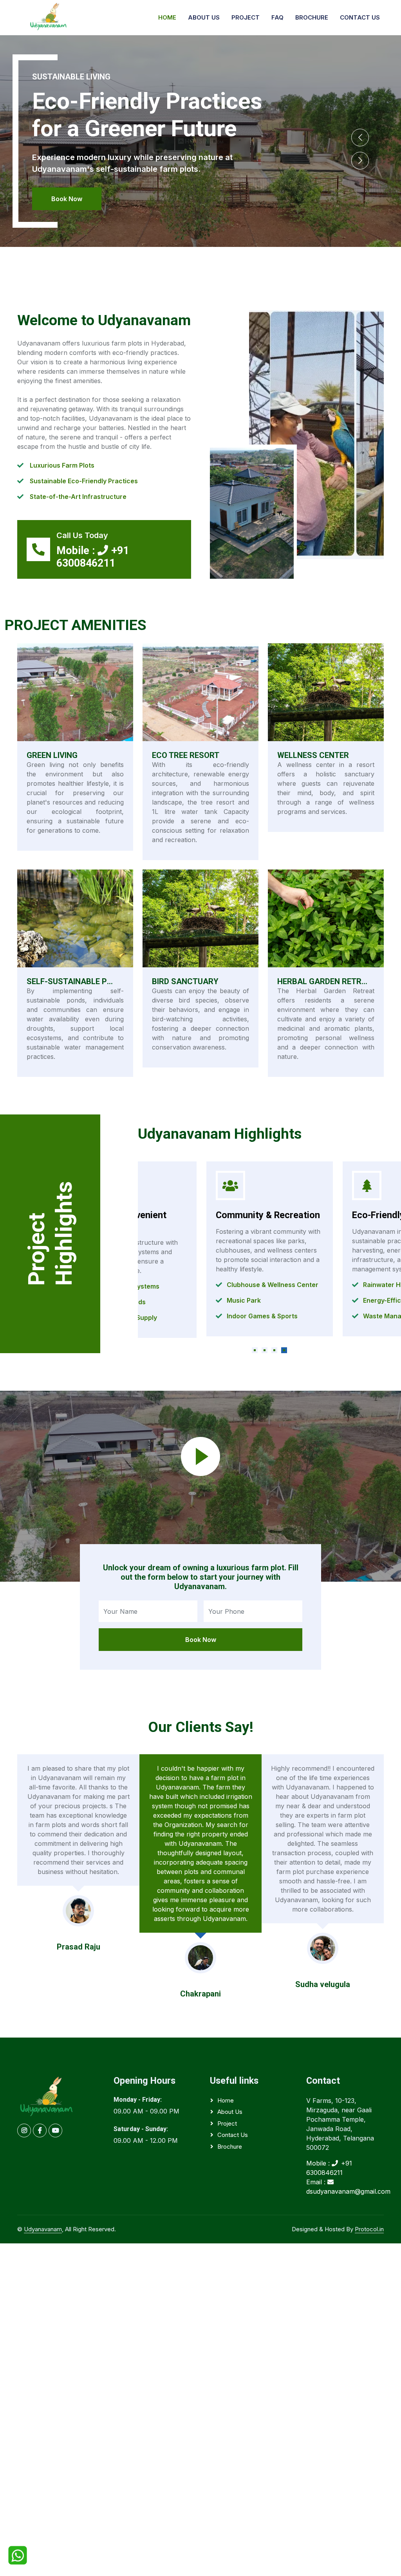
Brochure (312, 17)
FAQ (277, 17)
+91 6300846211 (93, 557)
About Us (204, 17)
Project (246, 17)
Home (167, 17)
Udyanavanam (43, 2229)
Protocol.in (369, 2229)
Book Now (67, 199)
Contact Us (360, 17)
